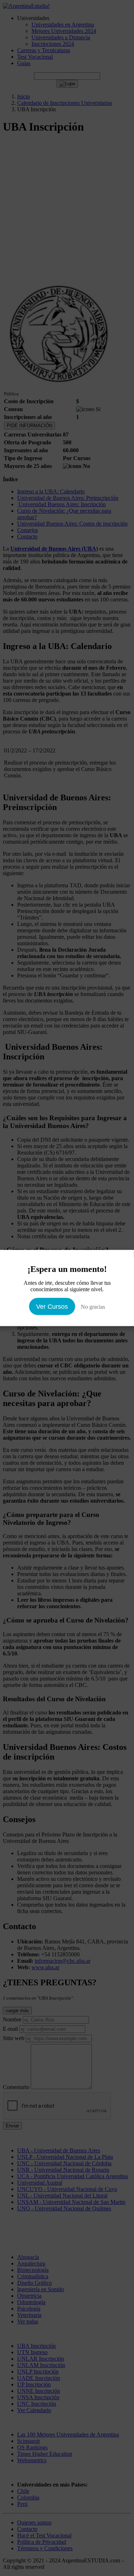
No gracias (93, 1307)
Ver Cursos (52, 1307)
